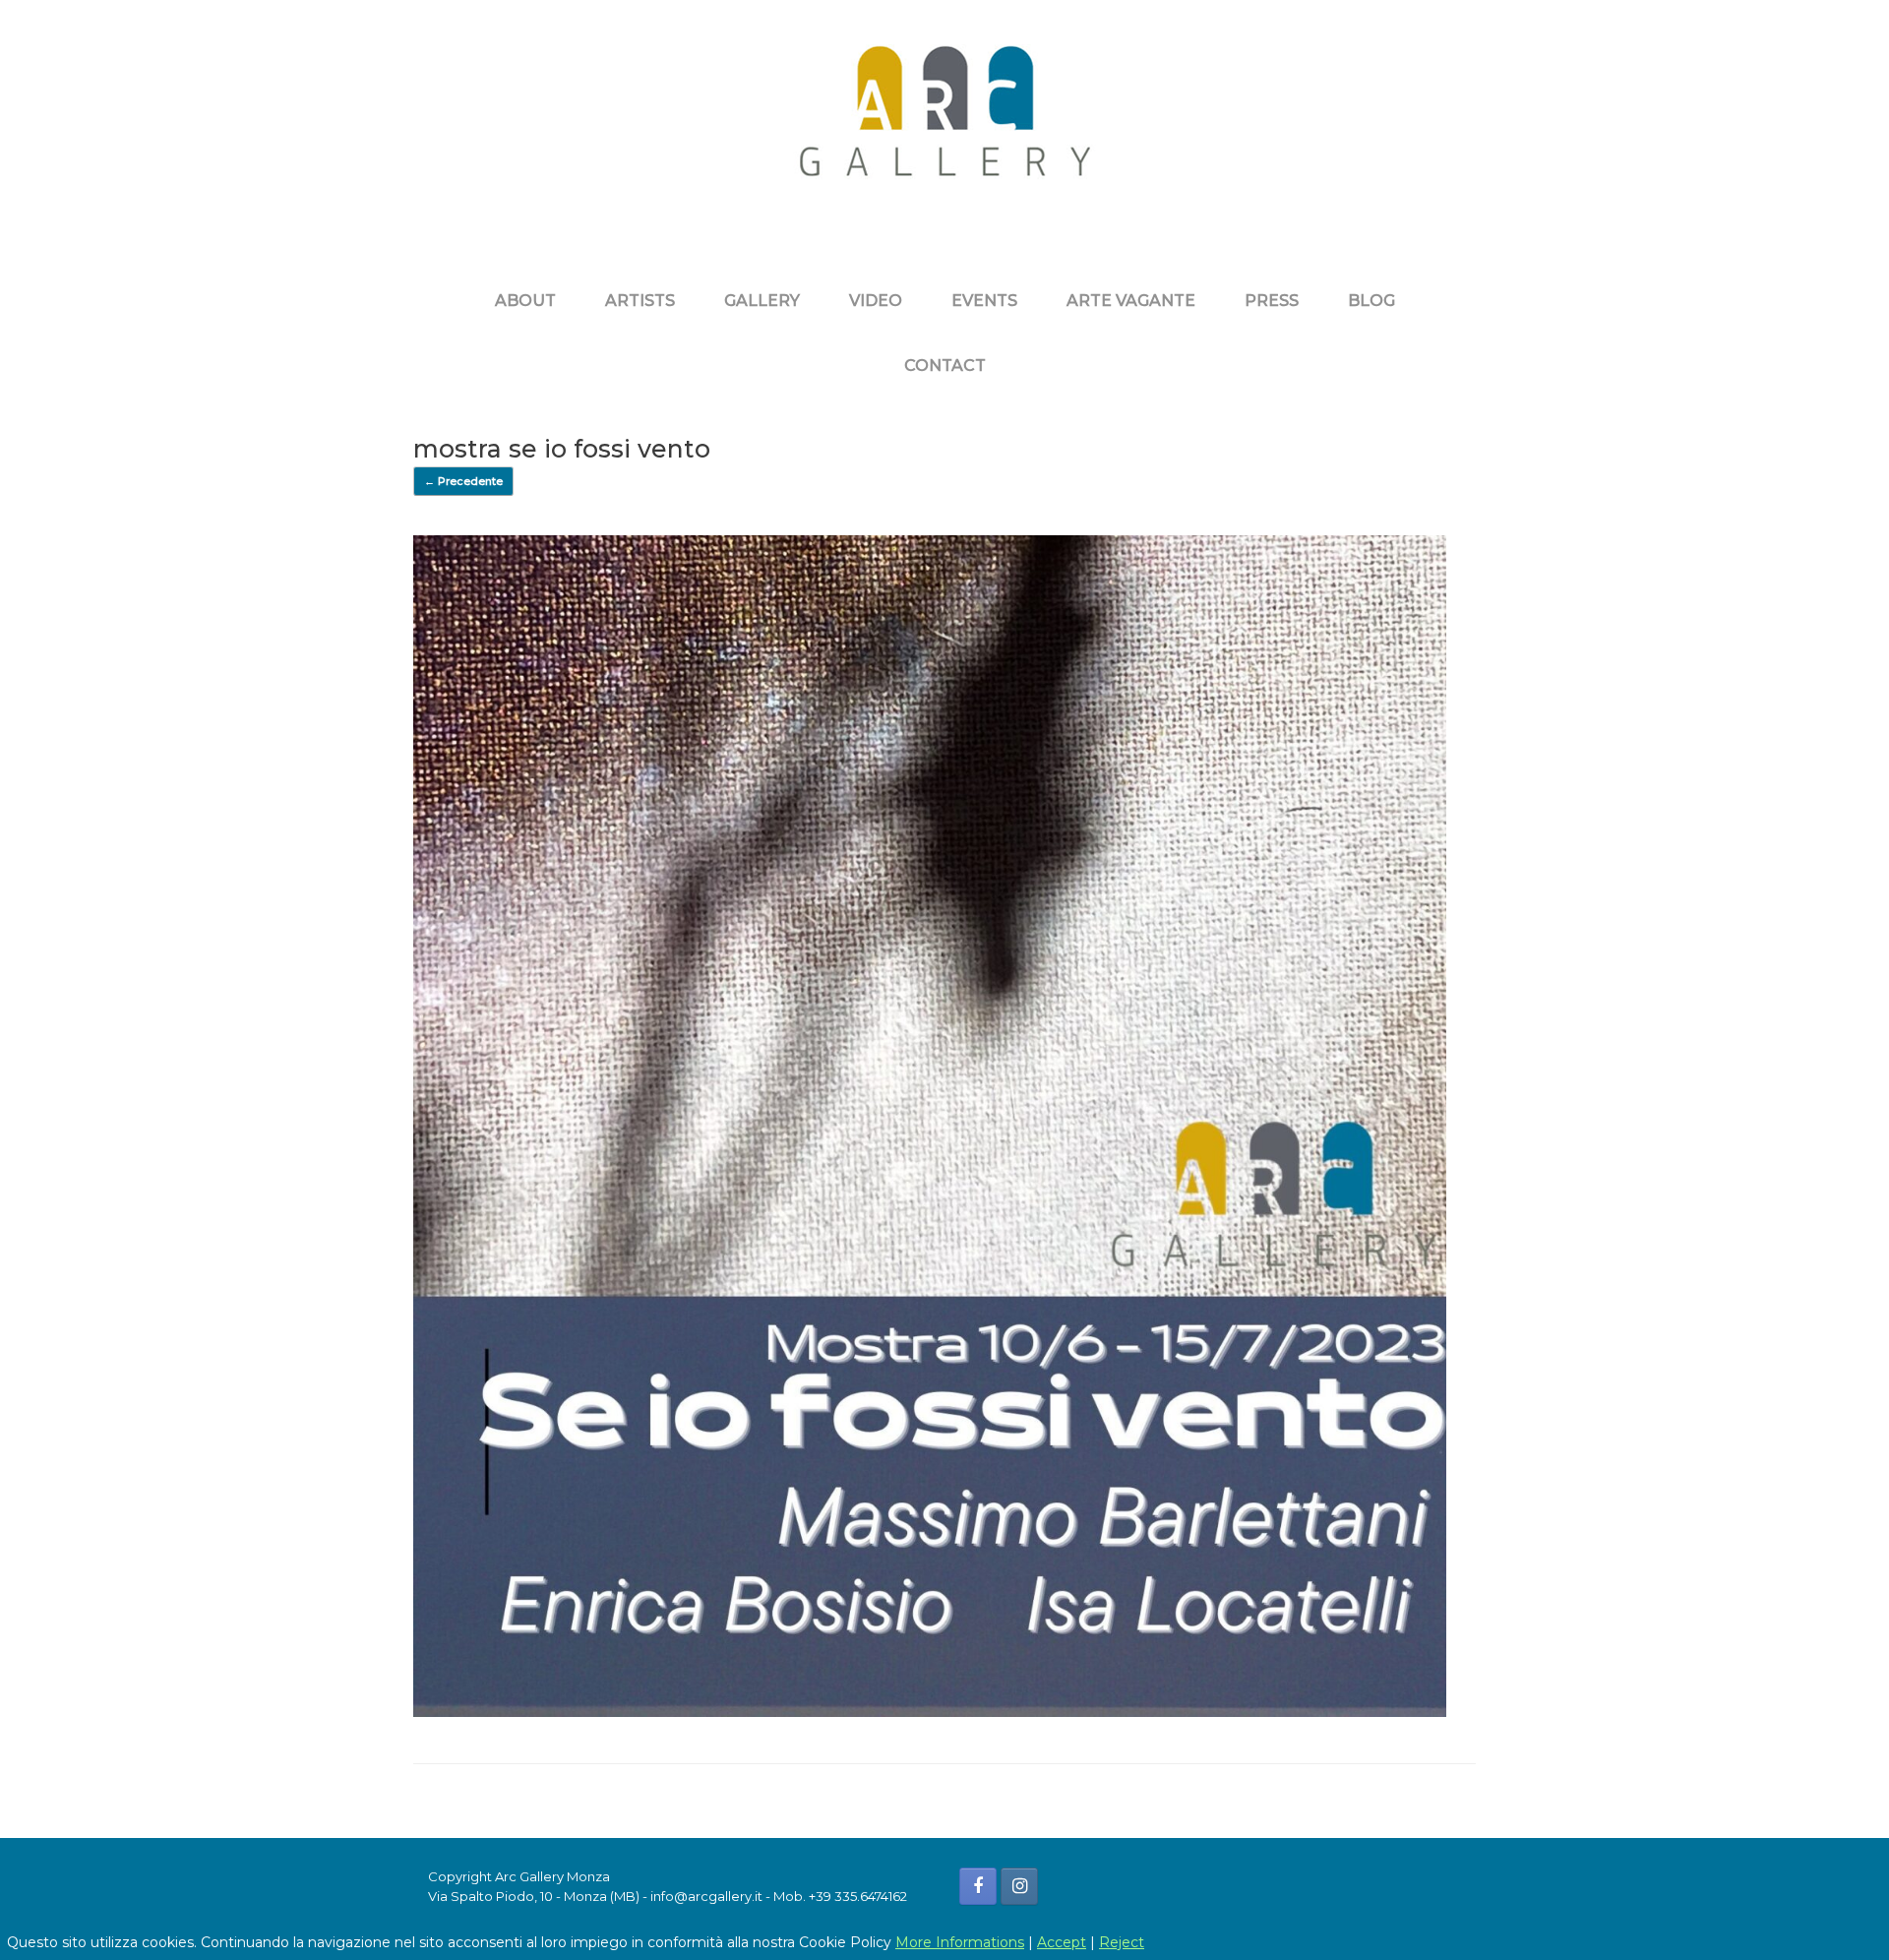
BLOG (1371, 301)
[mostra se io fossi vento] (930, 1712)
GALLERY (762, 301)
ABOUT (525, 301)
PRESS (1272, 301)
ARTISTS (640, 301)
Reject (1122, 1942)
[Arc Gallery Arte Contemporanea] (944, 126)
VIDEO (876, 301)
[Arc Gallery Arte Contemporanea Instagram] (1019, 1886)
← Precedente (463, 481)
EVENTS (984, 301)
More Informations (960, 1942)
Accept (1062, 1942)
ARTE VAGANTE (1131, 301)
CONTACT (945, 366)
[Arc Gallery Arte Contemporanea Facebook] (978, 1886)
